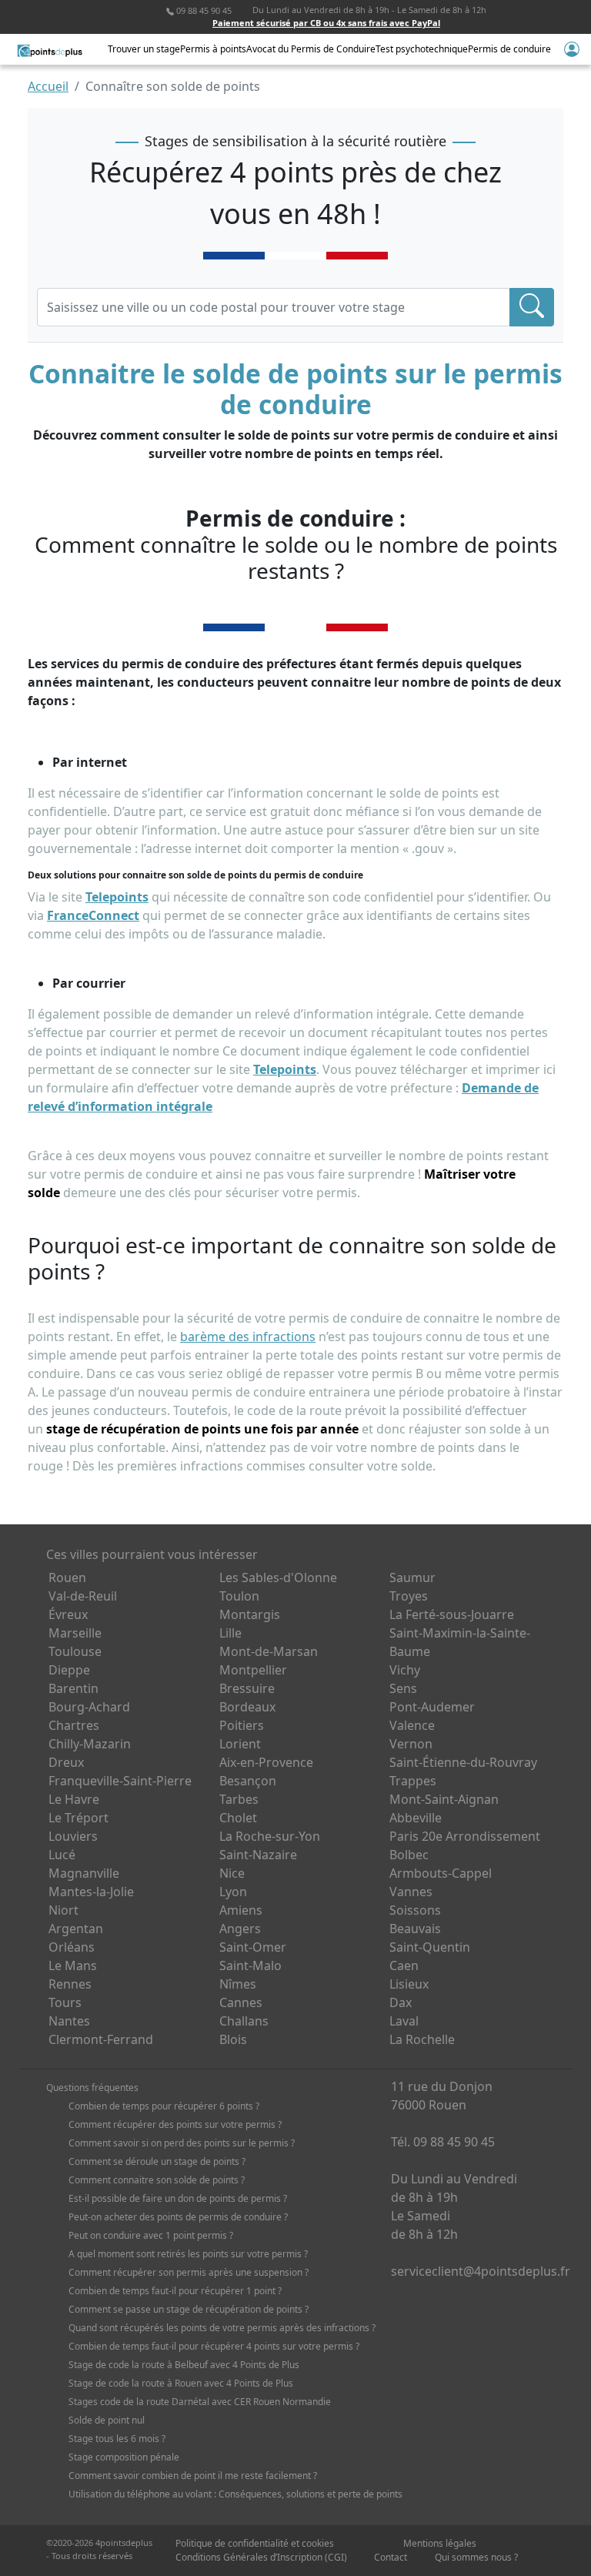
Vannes (411, 1892)
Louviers (73, 1836)
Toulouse (75, 1651)
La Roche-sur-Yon (270, 1836)
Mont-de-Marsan (269, 1651)
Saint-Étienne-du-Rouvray (463, 1762)
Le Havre (74, 1799)
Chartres (74, 1725)
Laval (404, 2021)
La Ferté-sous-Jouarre (452, 1614)
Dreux (66, 1762)
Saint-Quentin (430, 1947)
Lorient (240, 1744)
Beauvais (415, 1929)
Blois (233, 2039)
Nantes (69, 2021)
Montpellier (253, 1670)
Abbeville (416, 1818)
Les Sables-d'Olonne (278, 1577)
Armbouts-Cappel (441, 1873)
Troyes (409, 1596)
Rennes (70, 1984)
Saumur (412, 1577)
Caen (404, 1965)
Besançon (248, 1781)
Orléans (72, 1947)
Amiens (241, 1910)
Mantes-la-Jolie (91, 1892)
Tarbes (239, 1799)
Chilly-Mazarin (90, 1744)
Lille (230, 1633)
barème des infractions (248, 1337)
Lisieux (409, 1984)
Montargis (250, 1614)
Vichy (405, 1670)
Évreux (68, 1614)
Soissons (415, 1910)
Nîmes (238, 1984)
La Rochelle (422, 2039)
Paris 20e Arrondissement (465, 1836)
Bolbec (409, 1855)
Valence (412, 1725)
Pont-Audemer (432, 1707)
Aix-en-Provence (266, 1762)
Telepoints (117, 897)
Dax (401, 2002)
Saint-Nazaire (258, 1855)
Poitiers (242, 1725)
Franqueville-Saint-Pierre (120, 1781)
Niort (63, 1910)
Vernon (411, 1744)
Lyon (233, 1892)
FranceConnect (93, 915)
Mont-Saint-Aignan (444, 1799)
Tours (65, 2002)
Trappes (413, 1781)
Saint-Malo (250, 1965)
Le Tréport (78, 1818)
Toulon (239, 1596)
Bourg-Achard (89, 1707)
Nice (232, 1873)
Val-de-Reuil (83, 1596)
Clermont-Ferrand (101, 2039)
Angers (240, 1929)
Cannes (241, 2002)
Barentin (73, 1688)
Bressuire (247, 1688)
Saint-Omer (253, 1947)
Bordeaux (247, 1707)
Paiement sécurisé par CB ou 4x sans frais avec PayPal (326, 23)
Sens (403, 1688)
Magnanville (84, 1873)
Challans (244, 2021)
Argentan (76, 1929)
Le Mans (73, 1965)
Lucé (62, 1855)
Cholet (238, 1818)
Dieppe (69, 1670)
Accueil (48, 86)
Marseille (75, 1633)
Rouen (67, 1577)
